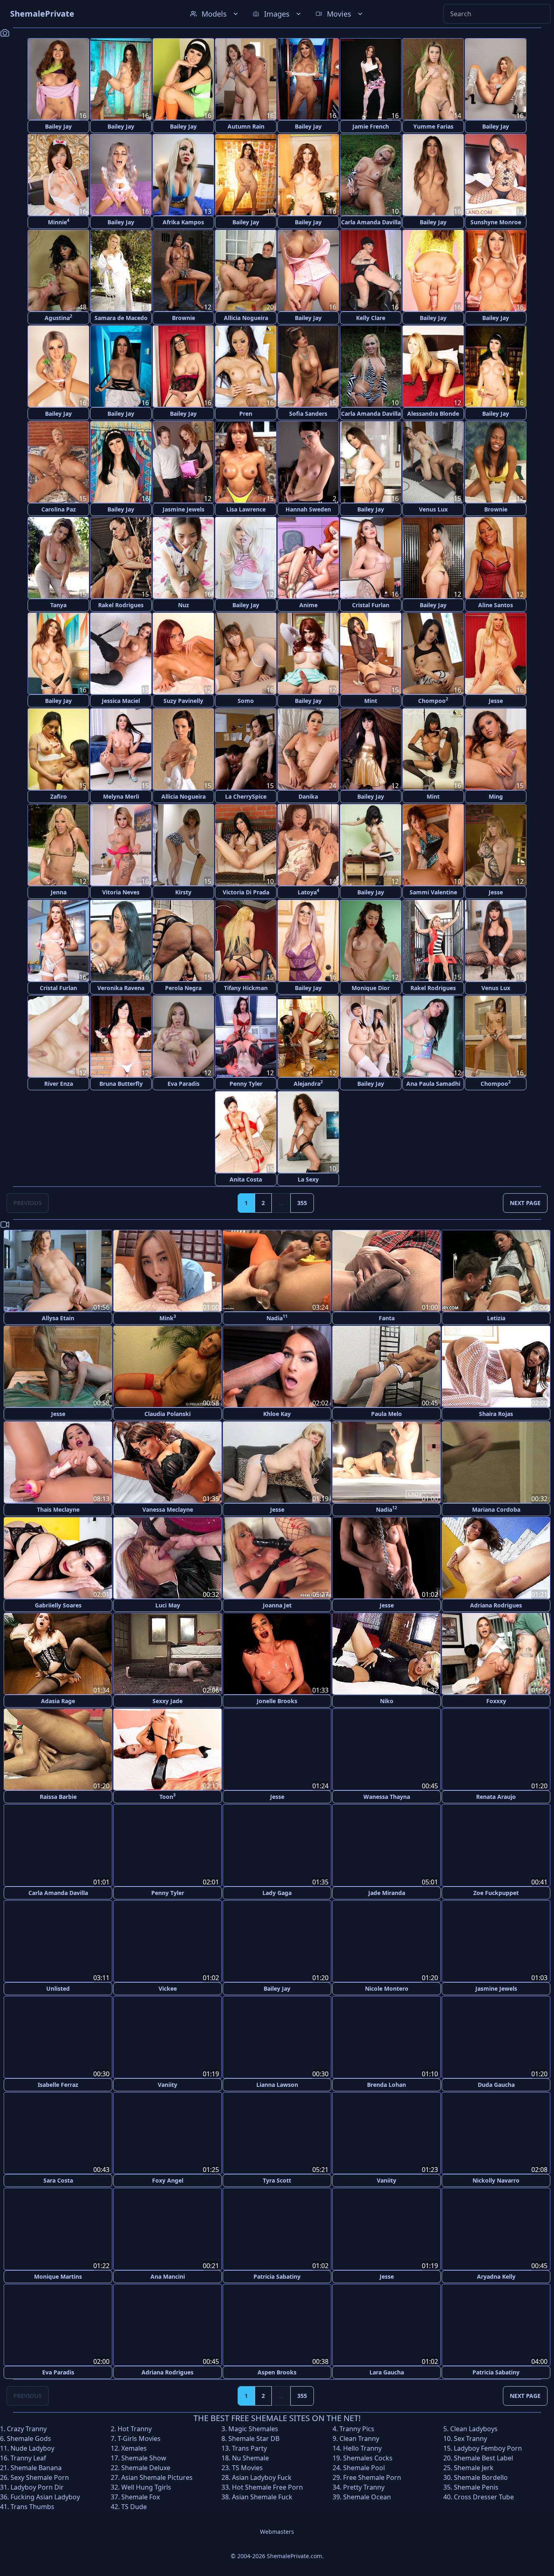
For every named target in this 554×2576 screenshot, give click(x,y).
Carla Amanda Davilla (371, 222)
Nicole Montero (387, 1988)
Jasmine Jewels (184, 509)
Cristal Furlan (371, 605)
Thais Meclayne (58, 1509)
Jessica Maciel (121, 701)
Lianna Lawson (277, 2084)
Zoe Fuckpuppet (496, 1892)
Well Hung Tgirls (146, 2486)
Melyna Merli (121, 796)
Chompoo (433, 700)
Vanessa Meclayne (168, 1509)
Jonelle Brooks (277, 1701)
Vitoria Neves (121, 892)
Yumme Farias (433, 126)
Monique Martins (58, 2275)
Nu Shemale (250, 2457)
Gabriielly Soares (58, 1605)
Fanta (387, 1318)
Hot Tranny (135, 2428)
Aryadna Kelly (496, 2275)
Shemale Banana (36, 2466)
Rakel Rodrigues (121, 605)
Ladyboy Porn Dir (37, 2486)
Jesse (496, 701)
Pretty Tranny (364, 2486)
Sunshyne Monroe (496, 222)
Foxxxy (496, 1701)
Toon (167, 1796)
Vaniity (167, 2084)
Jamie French (371, 126)
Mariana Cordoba (496, 1509)
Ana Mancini (168, 2275)
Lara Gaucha (387, 2371)
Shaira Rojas (496, 1414)
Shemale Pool (364, 2466)
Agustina (58, 317)
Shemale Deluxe (146, 2466)
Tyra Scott (277, 2180)
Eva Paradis (184, 1084)
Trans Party (249, 2447)
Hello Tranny (362, 2447)
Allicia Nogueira (246, 318)
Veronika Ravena (121, 988)
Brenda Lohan (387, 2084)
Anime (308, 605)
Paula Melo (387, 1414)
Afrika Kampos (183, 222)
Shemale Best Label (483, 2457)
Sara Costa (58, 2180)
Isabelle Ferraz (58, 2084)
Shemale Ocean (367, 2496)
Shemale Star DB (254, 2437)
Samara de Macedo (121, 318)
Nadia (277, 1318)
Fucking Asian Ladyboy (45, 2496)
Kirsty (183, 892)
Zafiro (59, 796)
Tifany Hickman (246, 988)
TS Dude (134, 2505)
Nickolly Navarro (496, 2180)
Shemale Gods (29, 2437)
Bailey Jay (58, 126)
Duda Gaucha (496, 2084)
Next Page (525, 1203)
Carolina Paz (59, 509)
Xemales (134, 2447)
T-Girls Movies (139, 2437)
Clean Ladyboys (474, 2428)
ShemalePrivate (42, 14)
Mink (168, 1318)
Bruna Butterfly (121, 1084)
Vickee (168, 1988)
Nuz (184, 605)
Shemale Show (144, 2457)
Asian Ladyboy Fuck (262, 2476)
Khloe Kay (277, 1414)
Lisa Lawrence (246, 509)
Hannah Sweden (308, 509)
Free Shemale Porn (372, 2476)
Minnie (59, 222)
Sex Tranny (470, 2437)
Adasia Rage (58, 1701)
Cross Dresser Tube (484, 2496)
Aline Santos (496, 605)
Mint (371, 701)
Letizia (496, 1318)
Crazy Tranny (27, 2428)
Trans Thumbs (32, 2505)
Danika (308, 796)
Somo (246, 701)
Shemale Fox (141, 2496)
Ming (496, 796)
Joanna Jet (277, 1605)
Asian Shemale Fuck (262, 2496)
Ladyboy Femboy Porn (488, 2447)
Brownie (184, 318)
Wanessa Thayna (387, 1797)
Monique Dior (371, 988)
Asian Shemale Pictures (157, 2476)
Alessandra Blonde (433, 414)
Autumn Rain (246, 126)
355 (302, 1203)
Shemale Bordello (481, 2476)
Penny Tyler (246, 1084)
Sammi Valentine (433, 892)
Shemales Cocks (368, 2457)
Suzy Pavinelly (183, 701)
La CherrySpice (246, 796)
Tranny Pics (357, 2428)
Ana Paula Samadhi (433, 1084)
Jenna (59, 892)
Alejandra (308, 1083)
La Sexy (308, 1179)
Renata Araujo (496, 1797)
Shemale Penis (476, 2486)
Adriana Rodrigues (496, 1605)
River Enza (59, 1084)
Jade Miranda (387, 1892)
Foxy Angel (168, 2180)
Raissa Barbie (58, 1797)
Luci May (168, 1605)
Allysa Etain (58, 1318)
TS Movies (247, 2466)
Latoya (308, 892)
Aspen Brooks (277, 2371)
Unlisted (58, 1988)
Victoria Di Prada (246, 892)
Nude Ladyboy (32, 2447)
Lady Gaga (277, 1892)
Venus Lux (433, 509)
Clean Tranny (359, 2437)
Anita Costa (246, 1179)
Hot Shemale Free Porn (267, 2486)
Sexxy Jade (167, 1701)
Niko (387, 1701)
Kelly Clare (371, 318)
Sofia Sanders (308, 414)
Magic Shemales (253, 2428)
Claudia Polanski (167, 1414)
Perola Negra (183, 988)
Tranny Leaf (28, 2457)
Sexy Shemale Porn (40, 2476)
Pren (246, 414)
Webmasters (277, 2530)
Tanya (58, 605)
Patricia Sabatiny (277, 2275)
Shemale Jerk (474, 2466)
